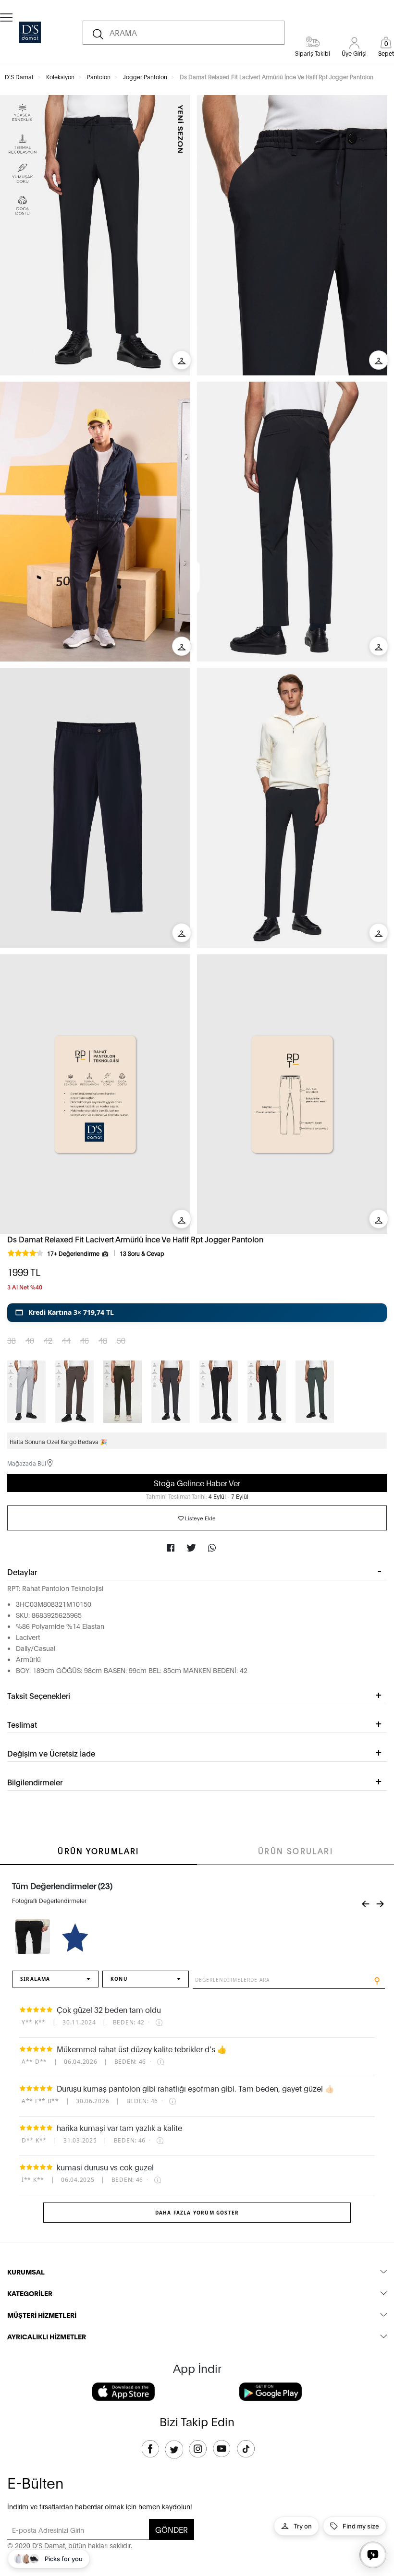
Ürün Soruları (295, 1850)
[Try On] (182, 360)
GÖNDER (172, 2529)
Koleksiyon (60, 77)
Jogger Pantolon (145, 77)
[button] (197, 1312)
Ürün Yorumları (98, 1850)
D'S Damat (19, 77)
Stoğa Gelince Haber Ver (197, 1483)
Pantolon (99, 77)
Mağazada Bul (27, 1463)
